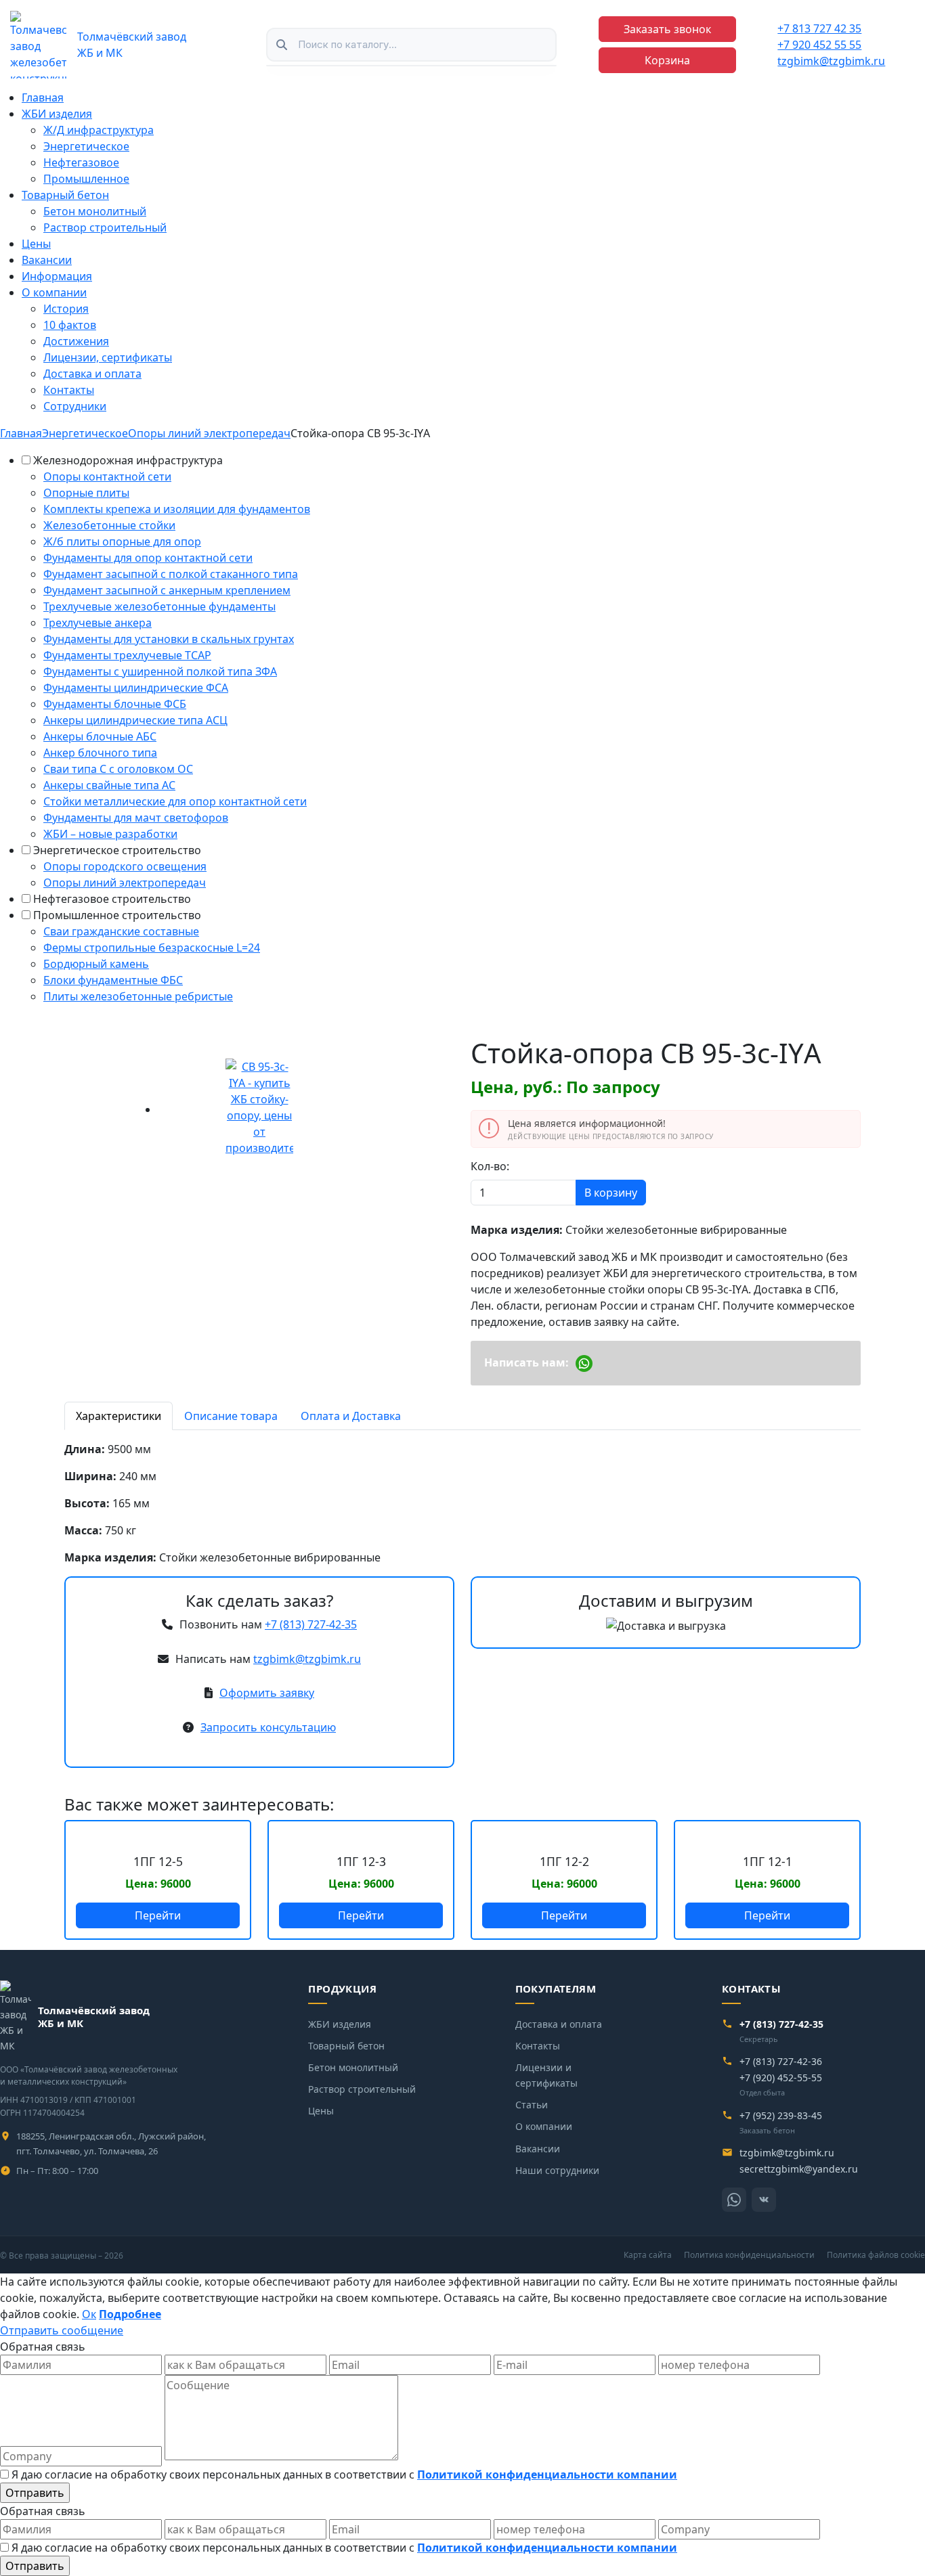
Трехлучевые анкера (98, 623)
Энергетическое (86, 146)
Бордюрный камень (96, 964)
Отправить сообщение (62, 2330)
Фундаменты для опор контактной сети (148, 558)
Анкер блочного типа (100, 753)
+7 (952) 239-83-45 (781, 2115)
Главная (43, 97)
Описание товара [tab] (231, 1416)
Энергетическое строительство (117, 850)
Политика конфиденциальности (749, 2255)
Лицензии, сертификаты (108, 357)
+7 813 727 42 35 (819, 28)
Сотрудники (75, 406)
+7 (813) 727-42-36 (781, 2061)
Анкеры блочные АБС (100, 736)
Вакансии (47, 260)
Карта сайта (648, 2255)
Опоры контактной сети (107, 476)
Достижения (76, 341)
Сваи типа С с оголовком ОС (118, 769)
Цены (36, 244)
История (66, 309)
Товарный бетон (65, 195)
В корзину (611, 1193)
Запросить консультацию (268, 1727)
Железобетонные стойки (109, 525)
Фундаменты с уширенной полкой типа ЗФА (160, 671)
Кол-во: (490, 1166)
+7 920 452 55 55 (819, 45)
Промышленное (86, 179)
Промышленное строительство (117, 915)
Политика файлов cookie (876, 2255)
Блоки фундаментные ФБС (113, 980)
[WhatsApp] (734, 2200)
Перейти (158, 1915)
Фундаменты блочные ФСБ (115, 704)
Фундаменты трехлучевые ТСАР (127, 655)
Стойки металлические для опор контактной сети (175, 801)
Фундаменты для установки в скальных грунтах (169, 639)
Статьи (532, 2105)
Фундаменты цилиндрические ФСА (136, 688)
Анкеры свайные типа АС (109, 785)
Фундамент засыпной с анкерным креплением (167, 590)
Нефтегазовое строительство (112, 899)
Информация (57, 276)
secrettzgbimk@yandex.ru (799, 2169)
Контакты (69, 390)
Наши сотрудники (557, 2170)
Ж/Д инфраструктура (99, 130)
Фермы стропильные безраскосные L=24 (152, 948)
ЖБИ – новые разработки (110, 834)
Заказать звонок (667, 29)
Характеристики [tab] (119, 1416)
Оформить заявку (267, 1693)
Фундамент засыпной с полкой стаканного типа (171, 574)
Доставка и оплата (92, 374)
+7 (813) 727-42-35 (311, 1624)
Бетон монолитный (95, 211)
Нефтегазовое (81, 162)
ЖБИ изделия (57, 114)
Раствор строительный (105, 227)
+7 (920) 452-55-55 (781, 2078)
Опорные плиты (86, 493)
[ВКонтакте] (764, 2200)
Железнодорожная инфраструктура (128, 460)
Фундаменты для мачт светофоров (136, 818)
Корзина (667, 60)
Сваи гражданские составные (121, 931)
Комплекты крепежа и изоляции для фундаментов (177, 509)
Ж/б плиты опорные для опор (122, 541)
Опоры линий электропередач (125, 883)
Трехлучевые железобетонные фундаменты (159, 606)
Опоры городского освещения (125, 866)
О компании (54, 292)
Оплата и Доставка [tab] (351, 1416)
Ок (89, 2314)
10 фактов (70, 325)
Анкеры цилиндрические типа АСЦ (135, 720)
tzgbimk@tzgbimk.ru (831, 61)
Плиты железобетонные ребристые (138, 996)
